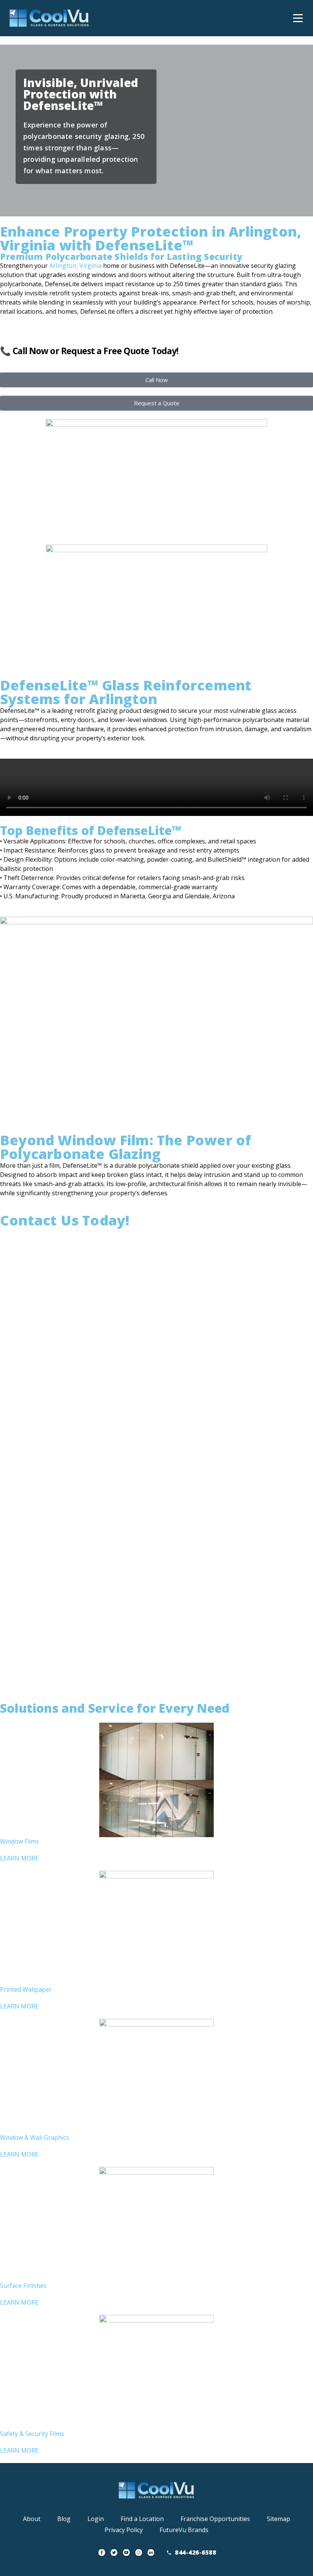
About (32, 2519)
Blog (64, 2519)
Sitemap (278, 2519)
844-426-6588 (195, 2552)
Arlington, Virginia (75, 266)
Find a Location (142, 2519)
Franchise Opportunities (215, 2519)
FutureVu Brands (184, 2530)
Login (96, 2519)
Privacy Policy (124, 2530)
